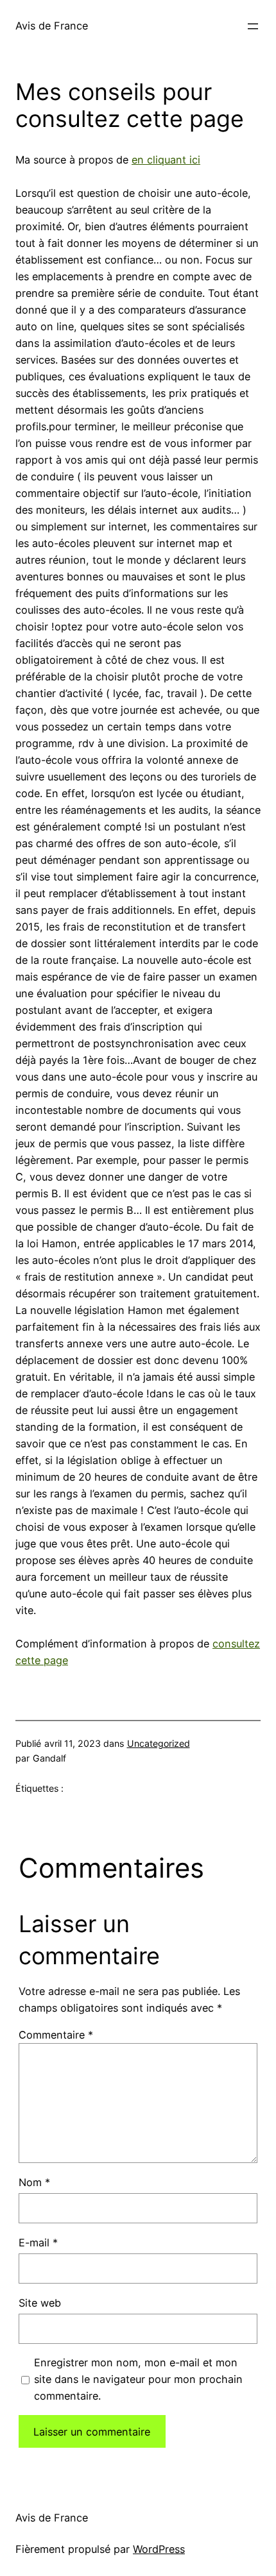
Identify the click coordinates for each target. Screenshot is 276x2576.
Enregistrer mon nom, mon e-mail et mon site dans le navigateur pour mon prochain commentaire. (138, 2379)
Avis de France (52, 26)
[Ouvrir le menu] (253, 26)
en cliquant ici (166, 160)
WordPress (159, 2549)
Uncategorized (159, 1743)
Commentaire (56, 2035)
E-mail (38, 2243)
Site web (40, 2303)
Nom (34, 2182)
